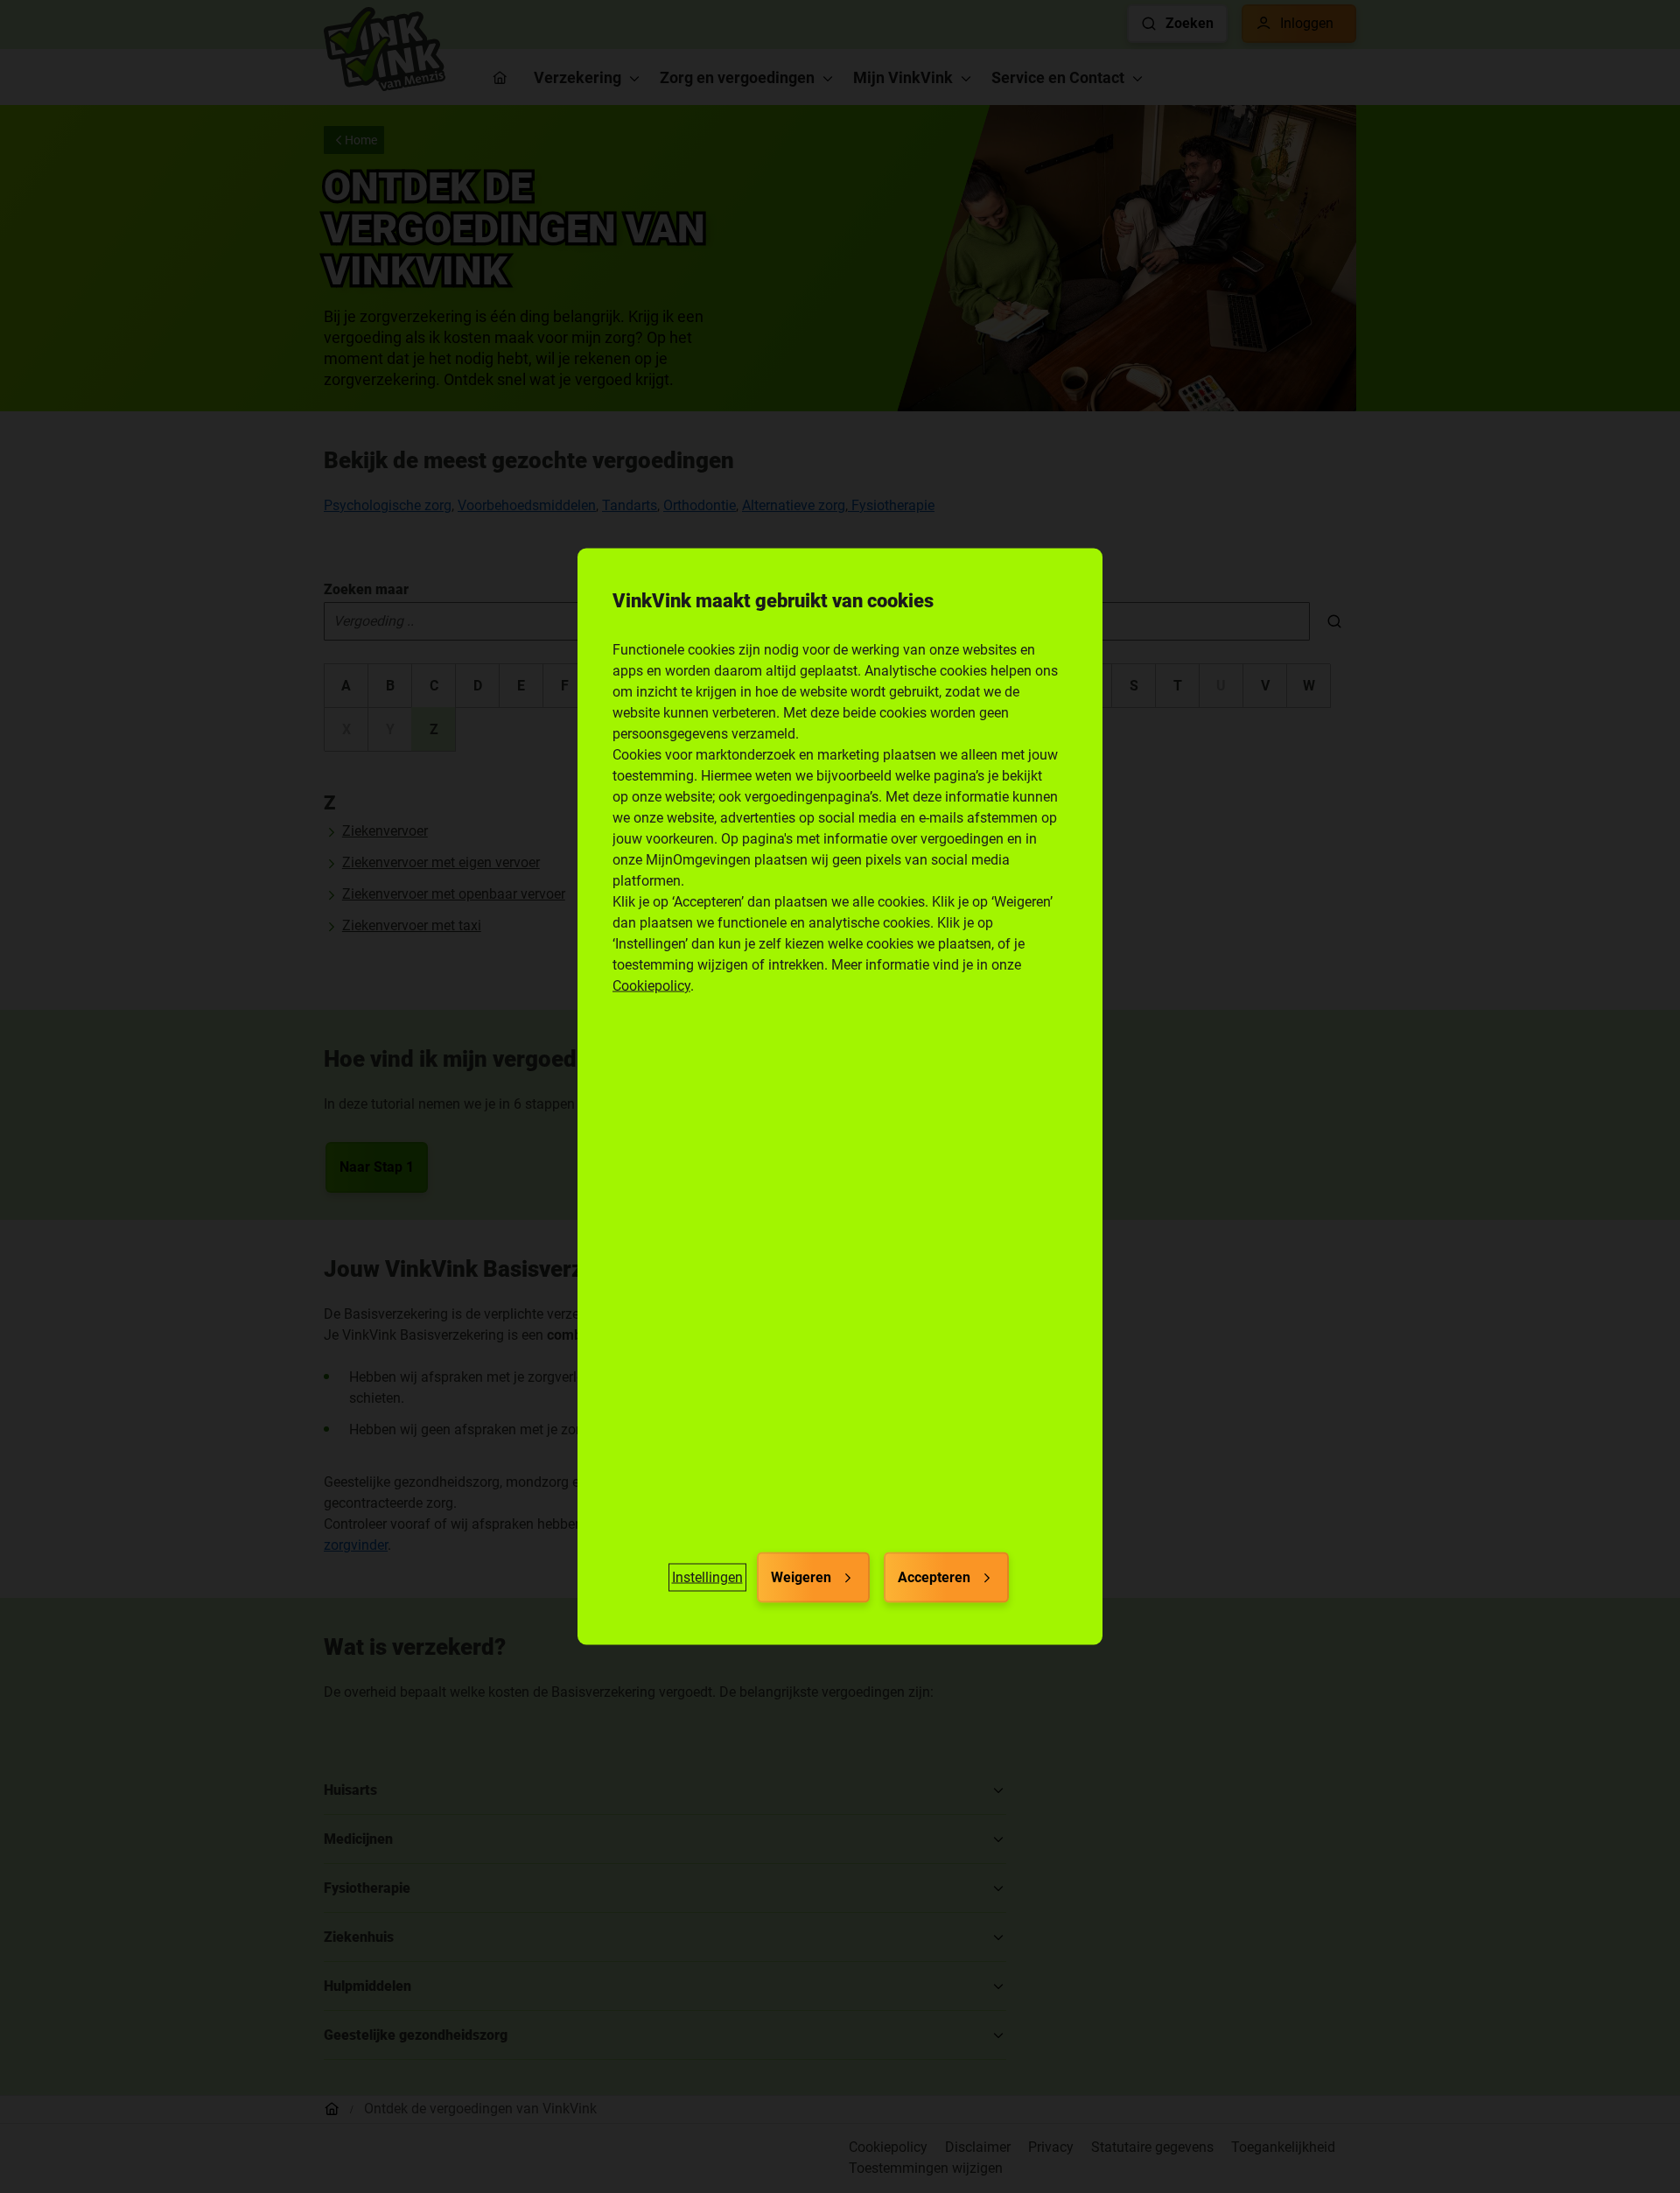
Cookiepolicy (651, 986)
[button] (707, 1578)
